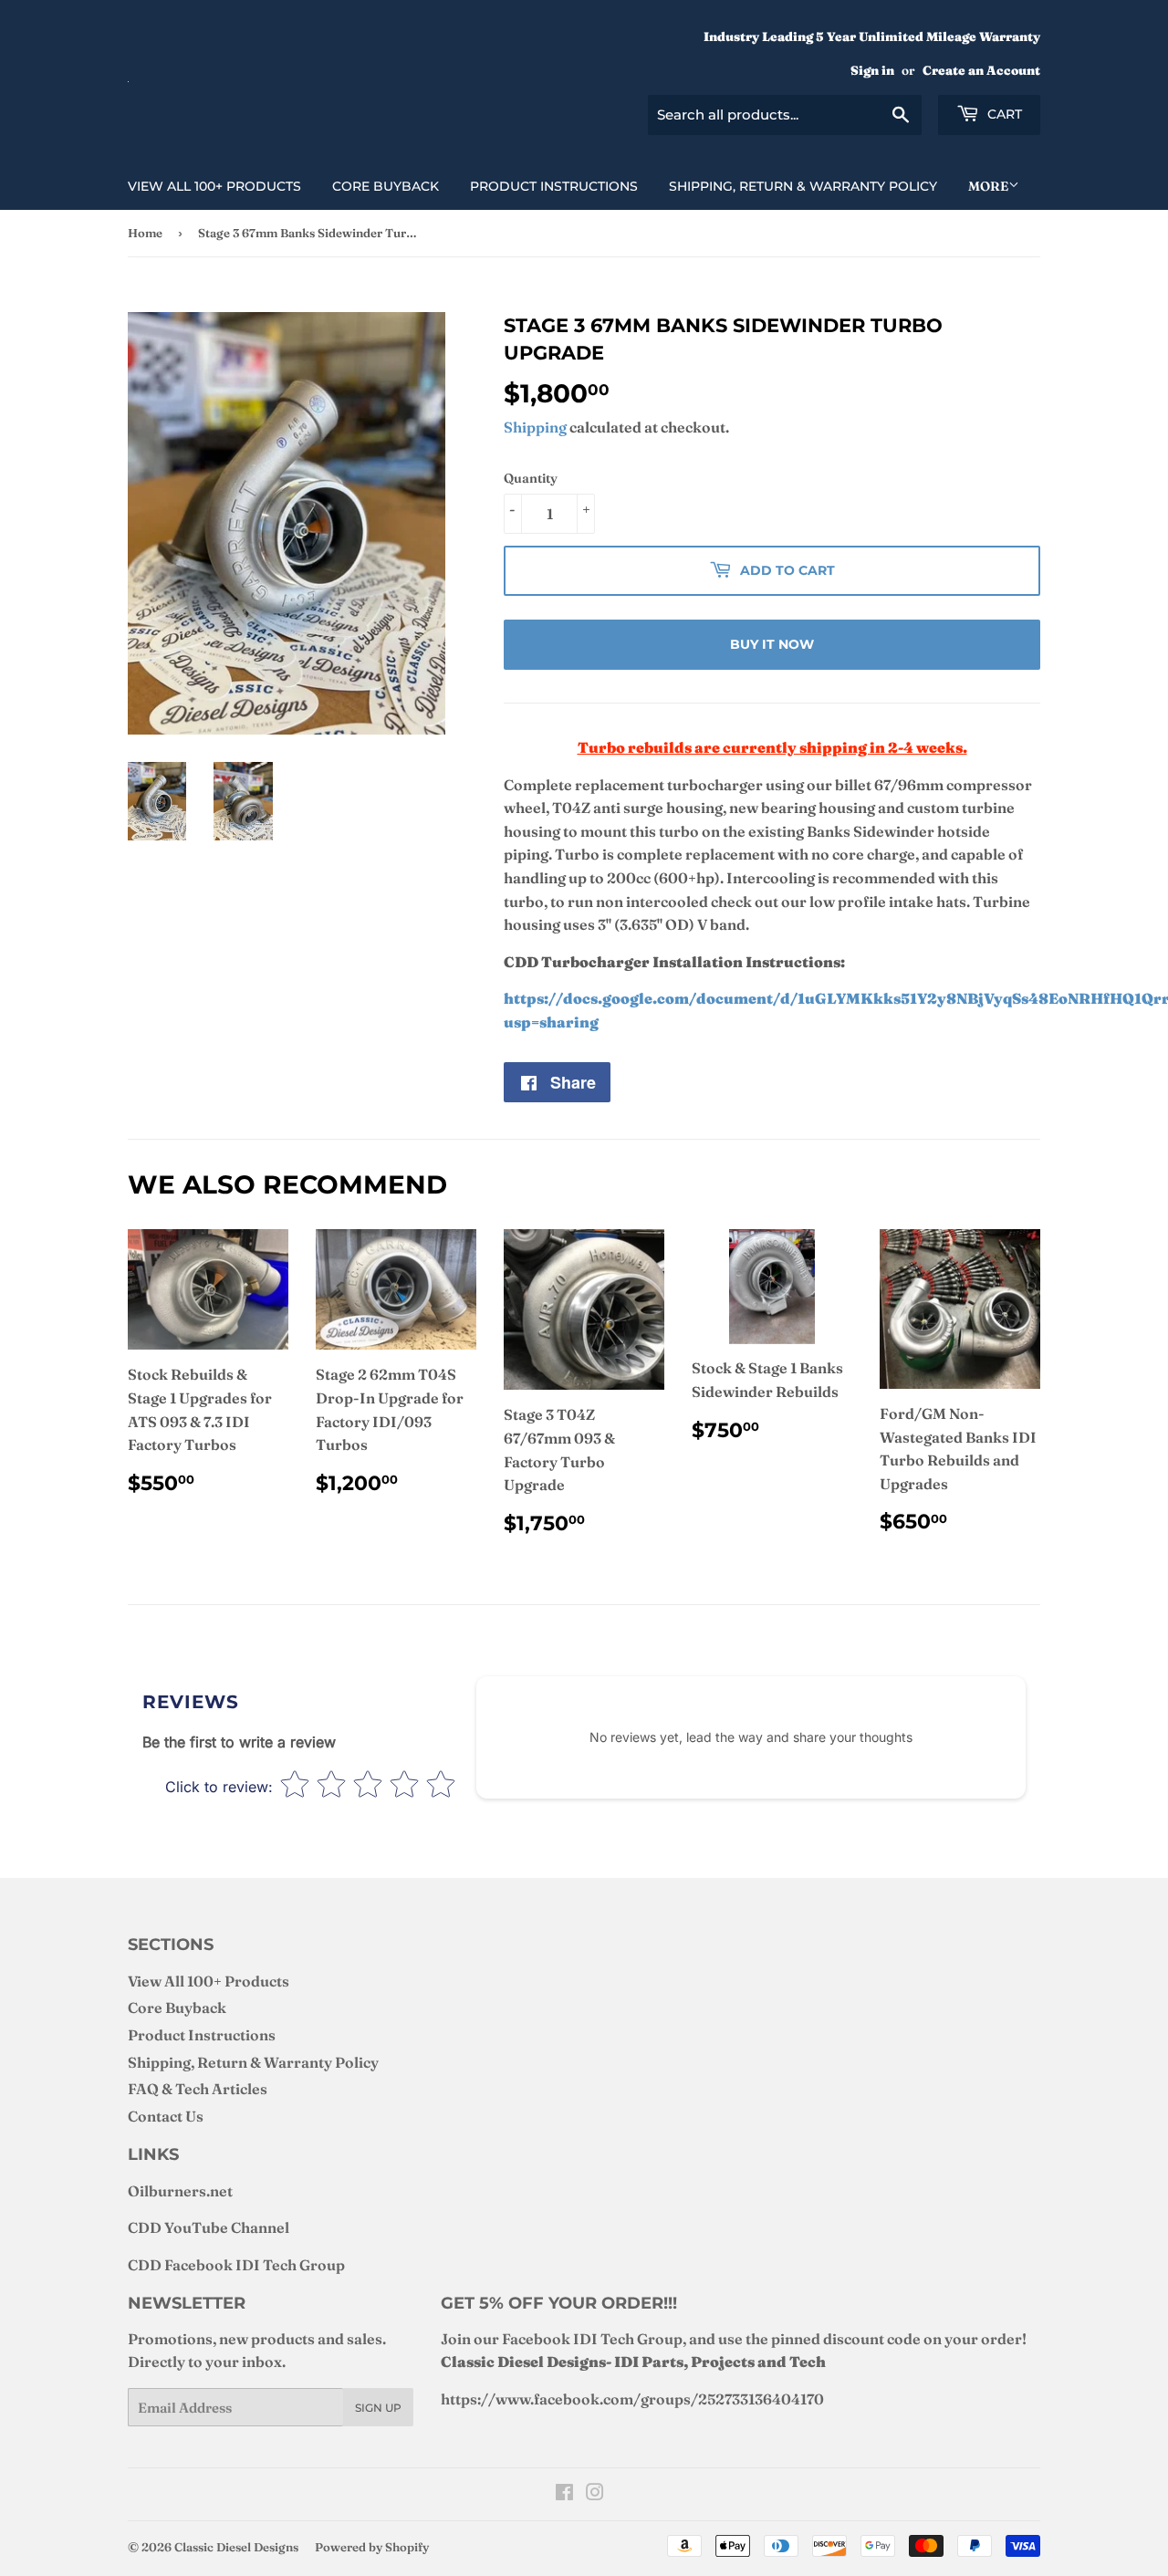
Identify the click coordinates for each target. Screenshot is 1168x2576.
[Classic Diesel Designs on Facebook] (564, 2494)
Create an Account (981, 70)
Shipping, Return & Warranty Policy (803, 186)
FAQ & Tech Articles (198, 2089)
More (988, 186)
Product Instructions (554, 186)
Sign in (872, 70)
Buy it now (772, 644)
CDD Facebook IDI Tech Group (236, 2265)
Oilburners (167, 2191)
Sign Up (378, 2408)
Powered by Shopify (372, 2547)
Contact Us (166, 2116)
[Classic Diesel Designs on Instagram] (595, 2494)
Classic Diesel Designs (236, 2547)
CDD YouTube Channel (209, 2227)
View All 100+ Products (214, 186)
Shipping (535, 427)
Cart (1003, 114)
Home (145, 233)
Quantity (531, 478)
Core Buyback (386, 186)
